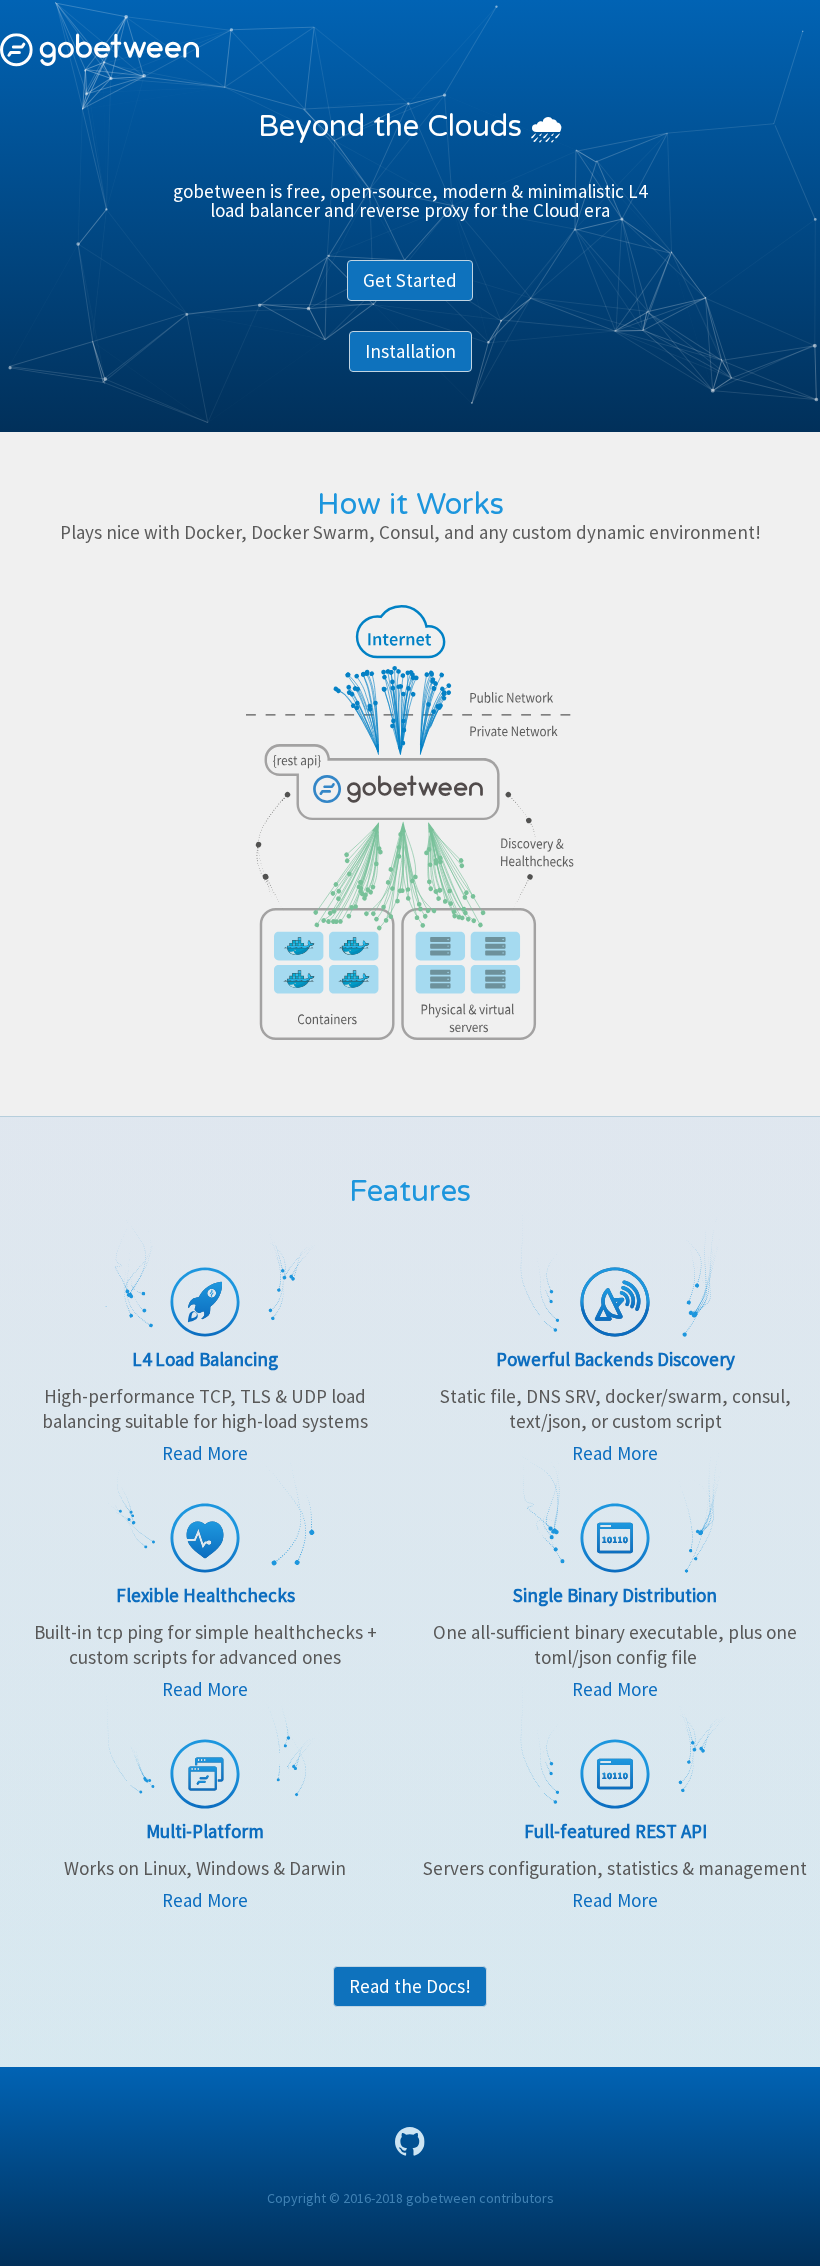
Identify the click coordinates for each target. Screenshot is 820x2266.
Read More (205, 1453)
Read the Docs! (410, 1986)
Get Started (410, 280)
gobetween (100, 50)
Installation (410, 351)
